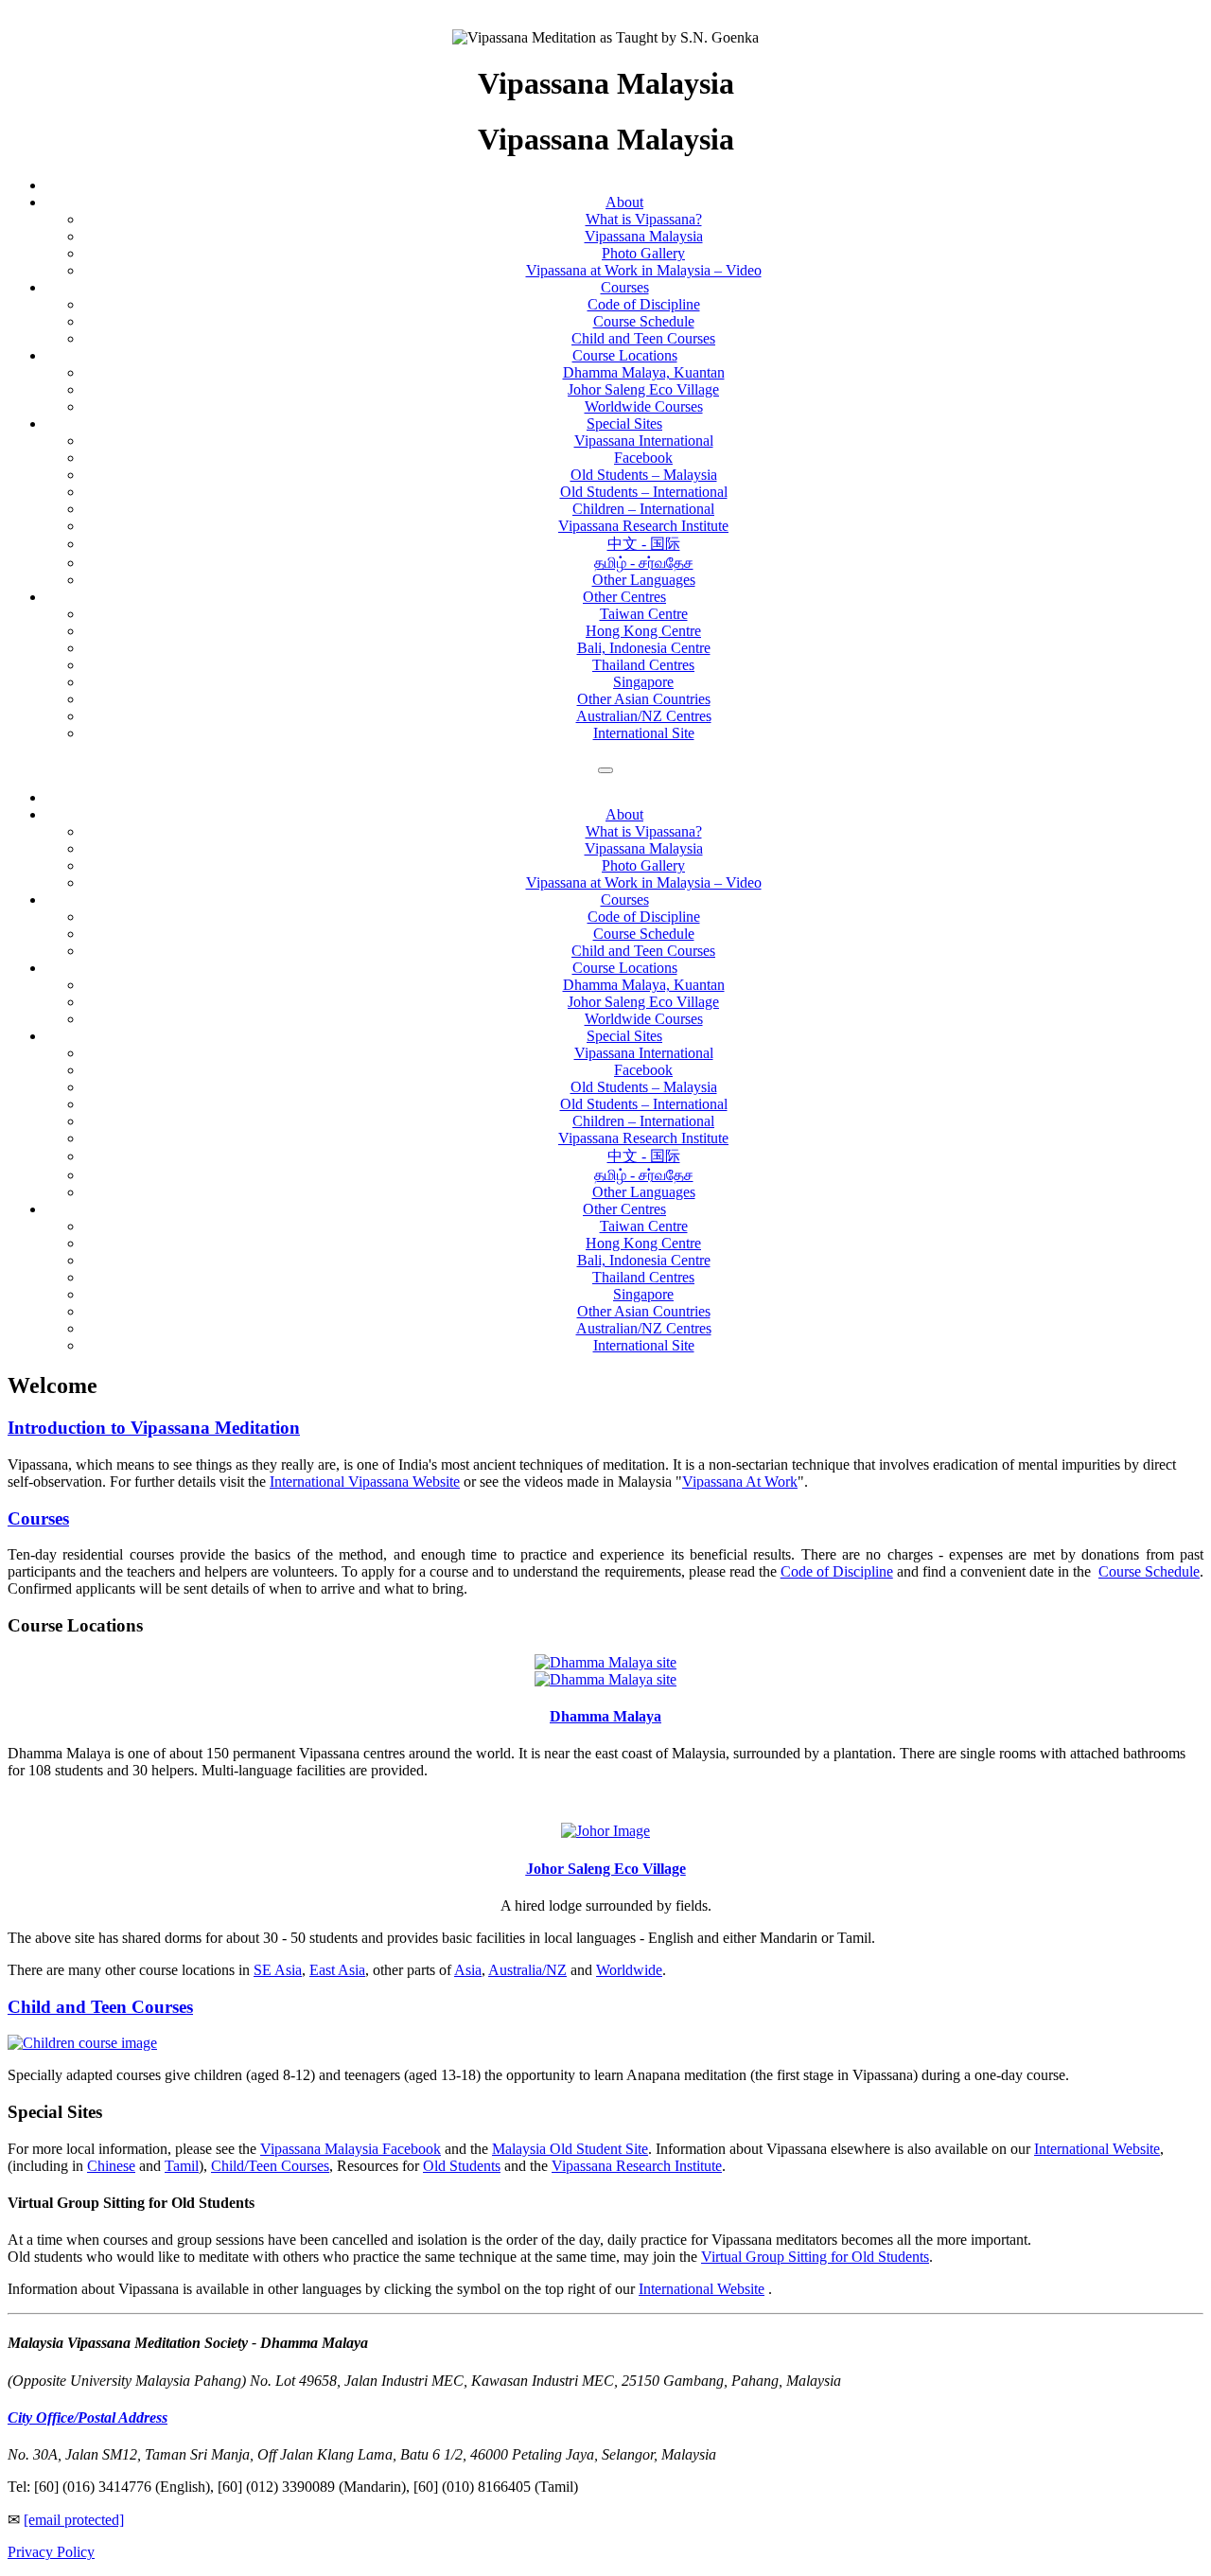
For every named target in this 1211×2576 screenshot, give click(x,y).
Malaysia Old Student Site (570, 2149)
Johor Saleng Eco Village (643, 389)
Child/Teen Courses (270, 2166)
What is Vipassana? (644, 219)
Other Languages (644, 580)
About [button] (624, 814)
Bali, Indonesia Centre (644, 648)
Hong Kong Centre (643, 631)
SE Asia (278, 1970)
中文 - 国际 (644, 544)
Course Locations (625, 355)
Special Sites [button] (624, 1036)
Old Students (462, 2166)
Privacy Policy (51, 2552)
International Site (644, 733)
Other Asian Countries (644, 699)
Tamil (182, 2166)
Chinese (111, 2166)
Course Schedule (644, 321)
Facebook (643, 458)
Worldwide (629, 1970)
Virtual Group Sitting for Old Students (815, 2257)
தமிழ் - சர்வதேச (644, 563)
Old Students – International (644, 492)
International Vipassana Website (365, 1482)
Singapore (643, 682)
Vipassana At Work (740, 1482)
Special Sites (624, 423)
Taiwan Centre (644, 614)
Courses (625, 287)
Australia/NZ (527, 1970)
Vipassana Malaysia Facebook (351, 2149)
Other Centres (624, 597)
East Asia (337, 1970)
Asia (468, 1970)
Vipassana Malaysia (644, 236)
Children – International (643, 509)
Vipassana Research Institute (643, 526)
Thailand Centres (643, 665)
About (624, 202)
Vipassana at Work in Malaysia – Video (644, 270)
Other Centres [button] (624, 1209)
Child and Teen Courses (643, 338)
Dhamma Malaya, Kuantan (644, 372)
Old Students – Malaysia (644, 475)
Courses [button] (625, 900)
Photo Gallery (643, 253)
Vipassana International (644, 441)
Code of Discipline (644, 304)
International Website (1097, 2149)
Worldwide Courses (644, 406)
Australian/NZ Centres (644, 716)
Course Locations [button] (625, 968)
